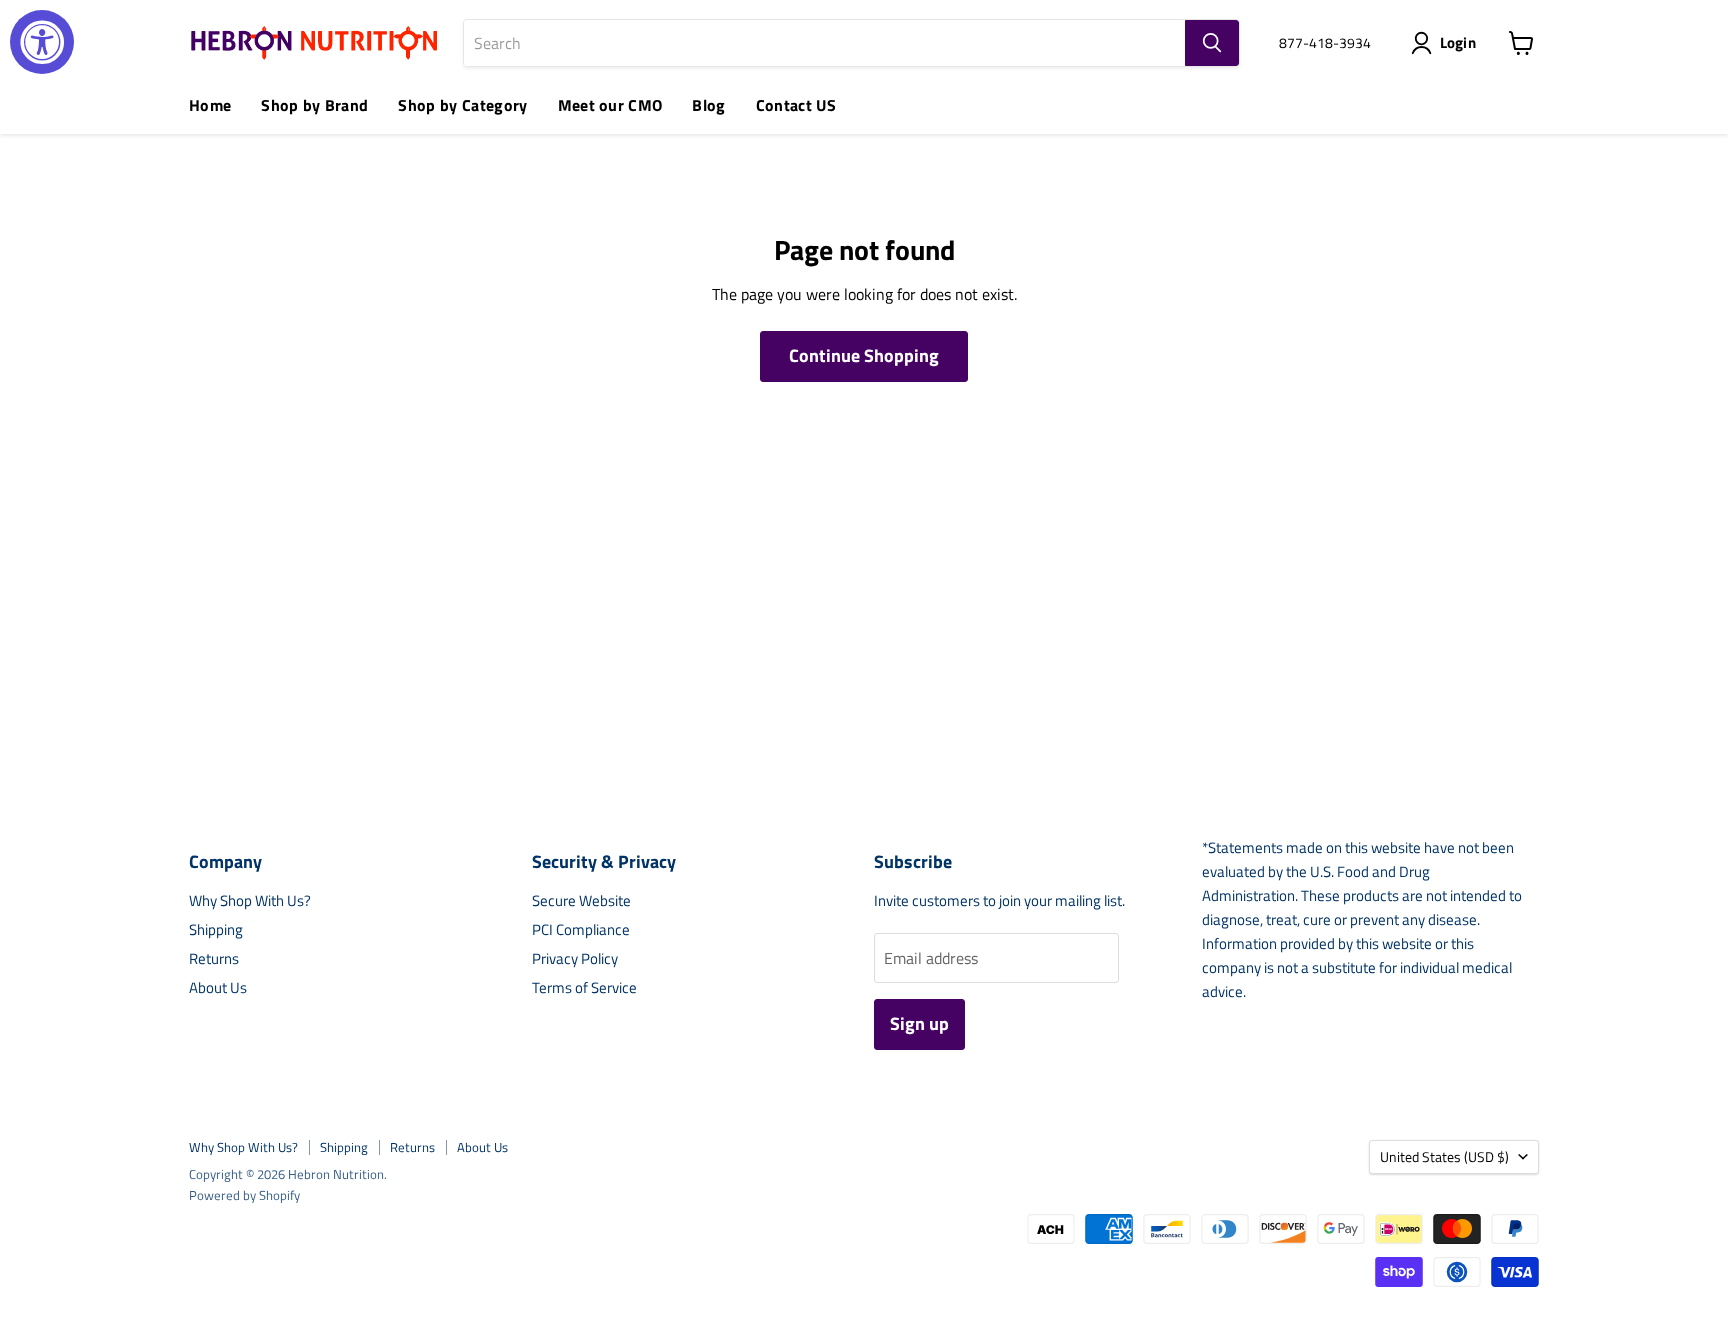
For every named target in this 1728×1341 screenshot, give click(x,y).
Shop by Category (462, 105)
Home (210, 105)
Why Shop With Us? (250, 900)
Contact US (796, 105)
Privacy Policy (575, 958)
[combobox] (824, 43)
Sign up (919, 1023)
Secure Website (581, 900)
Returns (214, 958)
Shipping (216, 929)
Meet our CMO (610, 105)
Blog (708, 105)
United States (1444, 1156)
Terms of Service (584, 987)
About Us (218, 987)
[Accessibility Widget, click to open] (42, 42)
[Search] (1212, 43)
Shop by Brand (314, 105)
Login (1458, 42)
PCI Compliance (581, 929)
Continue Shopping (864, 355)
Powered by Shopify (244, 1195)
